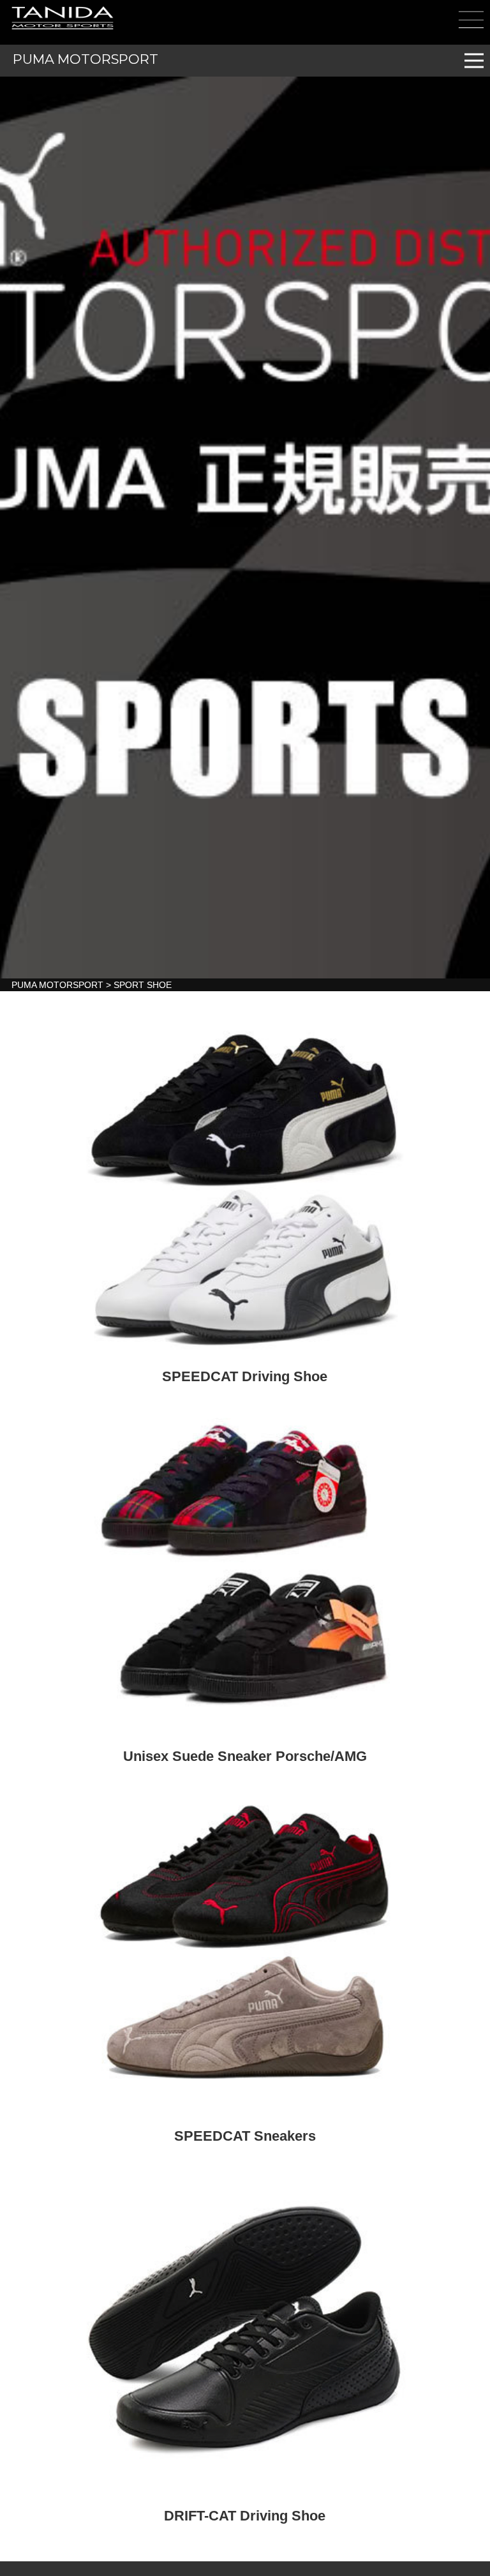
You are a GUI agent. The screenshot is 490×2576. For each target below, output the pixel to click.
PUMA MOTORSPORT (85, 59)
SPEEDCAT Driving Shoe (245, 1377)
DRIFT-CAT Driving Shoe (245, 2516)
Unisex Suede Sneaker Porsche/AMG (245, 1756)
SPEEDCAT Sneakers (245, 2136)
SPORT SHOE (143, 985)
